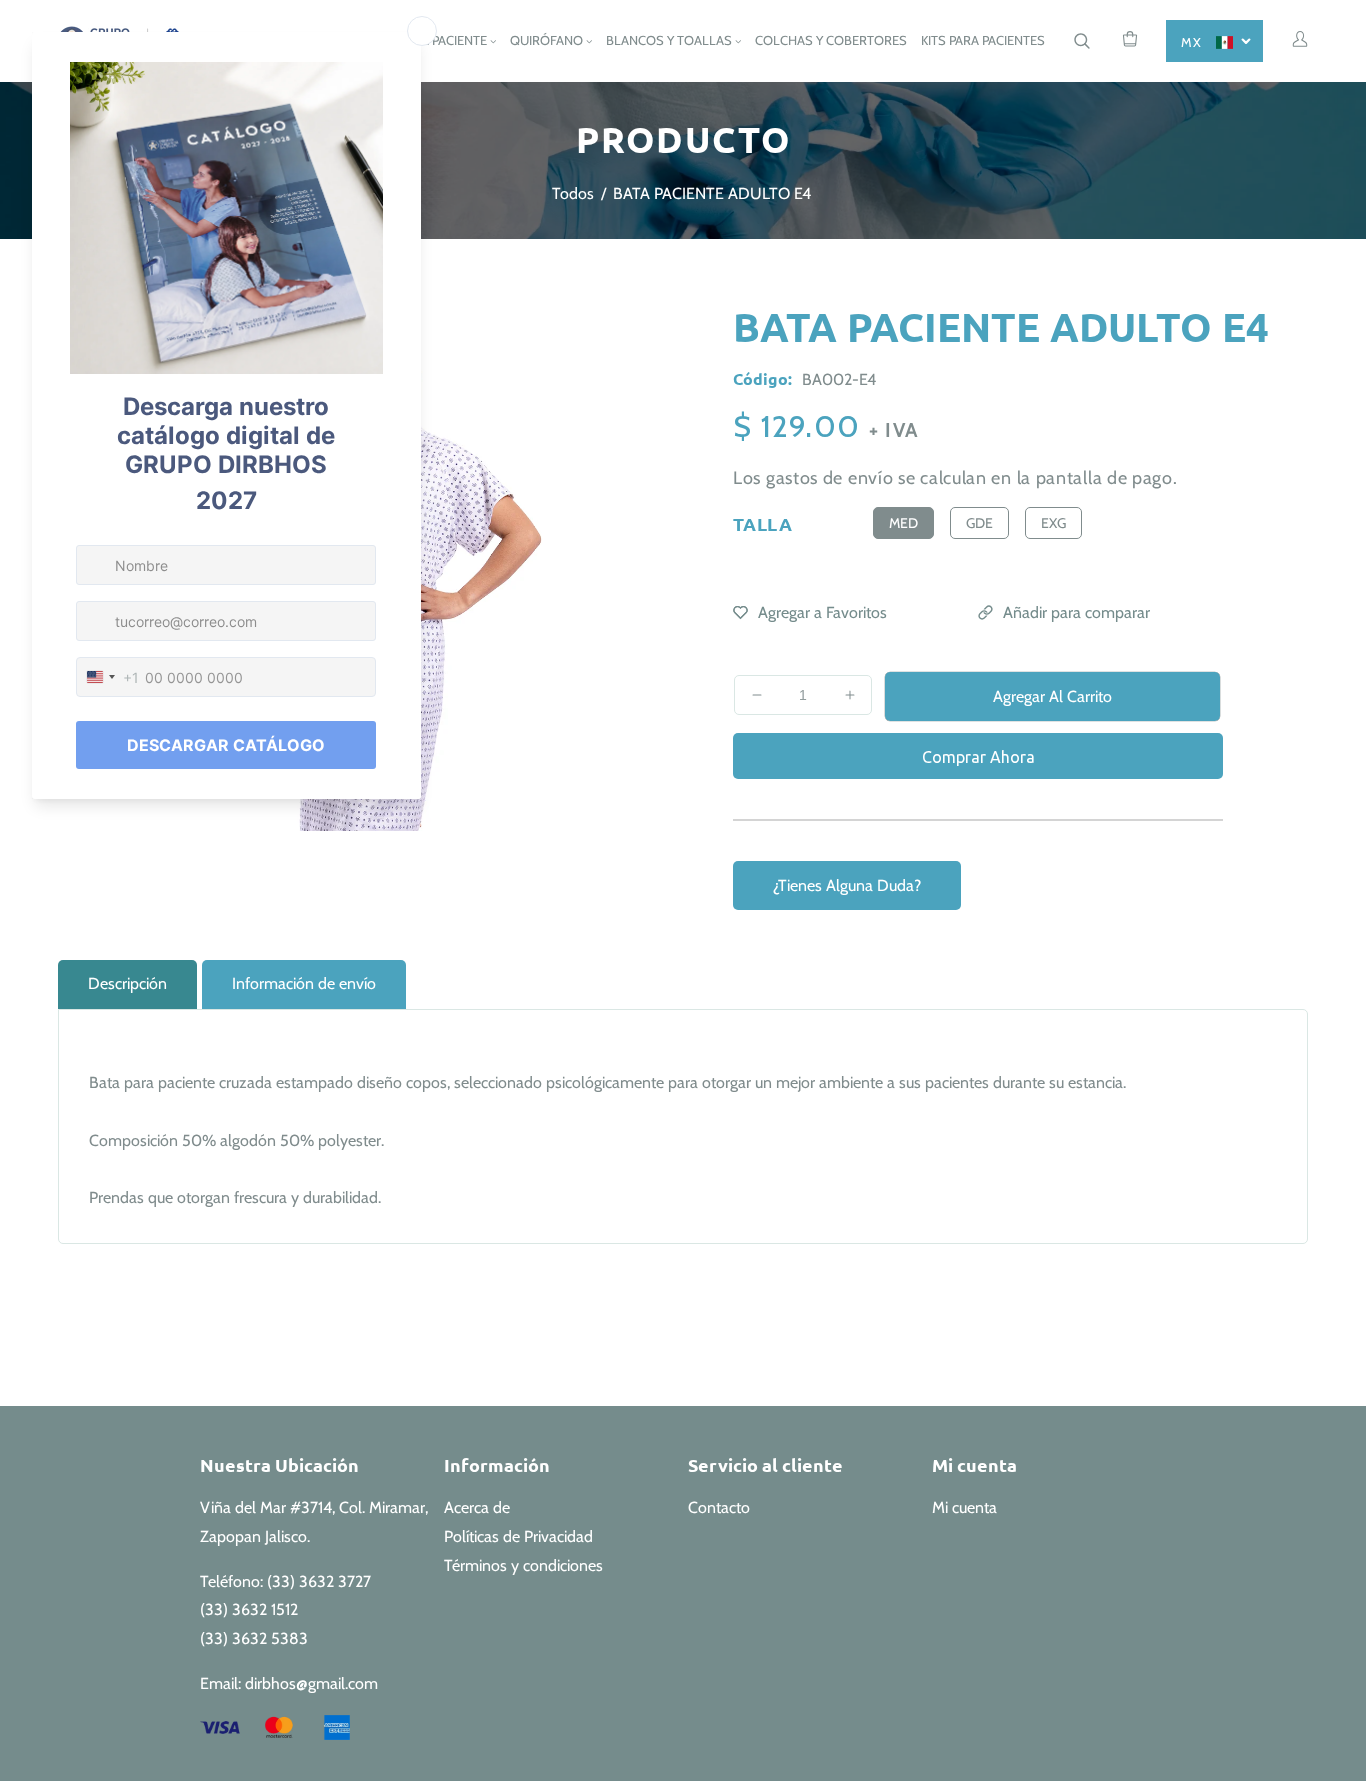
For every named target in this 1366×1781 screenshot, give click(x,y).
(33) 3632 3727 (319, 1581)
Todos (573, 193)
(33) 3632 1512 (249, 1609)
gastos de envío (830, 478)
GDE (979, 523)
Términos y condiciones (523, 1565)
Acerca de (477, 1507)
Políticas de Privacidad (518, 1536)
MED (903, 523)
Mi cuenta (964, 1507)
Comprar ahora (978, 757)
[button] (1081, 41)
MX (1191, 42)
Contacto (719, 1507)
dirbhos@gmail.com (311, 1683)
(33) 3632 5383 (254, 1638)
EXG (1053, 523)
